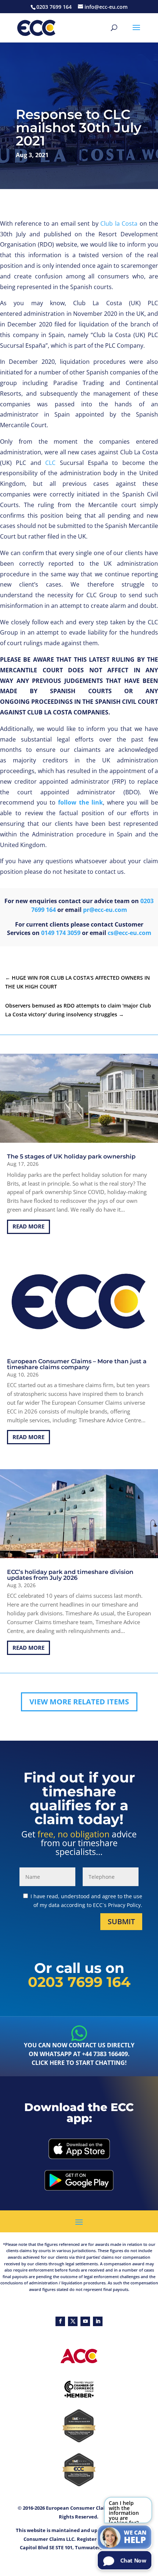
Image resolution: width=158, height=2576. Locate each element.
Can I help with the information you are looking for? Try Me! (124, 2511)
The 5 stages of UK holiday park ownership (71, 1156)
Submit (121, 1921)
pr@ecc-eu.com (105, 910)
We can (135, 2537)
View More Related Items (79, 1702)
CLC (50, 463)
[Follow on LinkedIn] (98, 2321)
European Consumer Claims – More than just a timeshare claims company (77, 1364)
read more (28, 1226)
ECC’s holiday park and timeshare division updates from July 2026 (70, 1575)
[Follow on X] (73, 2321)
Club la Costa (119, 223)
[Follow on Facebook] (60, 2321)
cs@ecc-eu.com (130, 933)
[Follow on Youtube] (85, 2321)
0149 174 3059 (61, 933)
